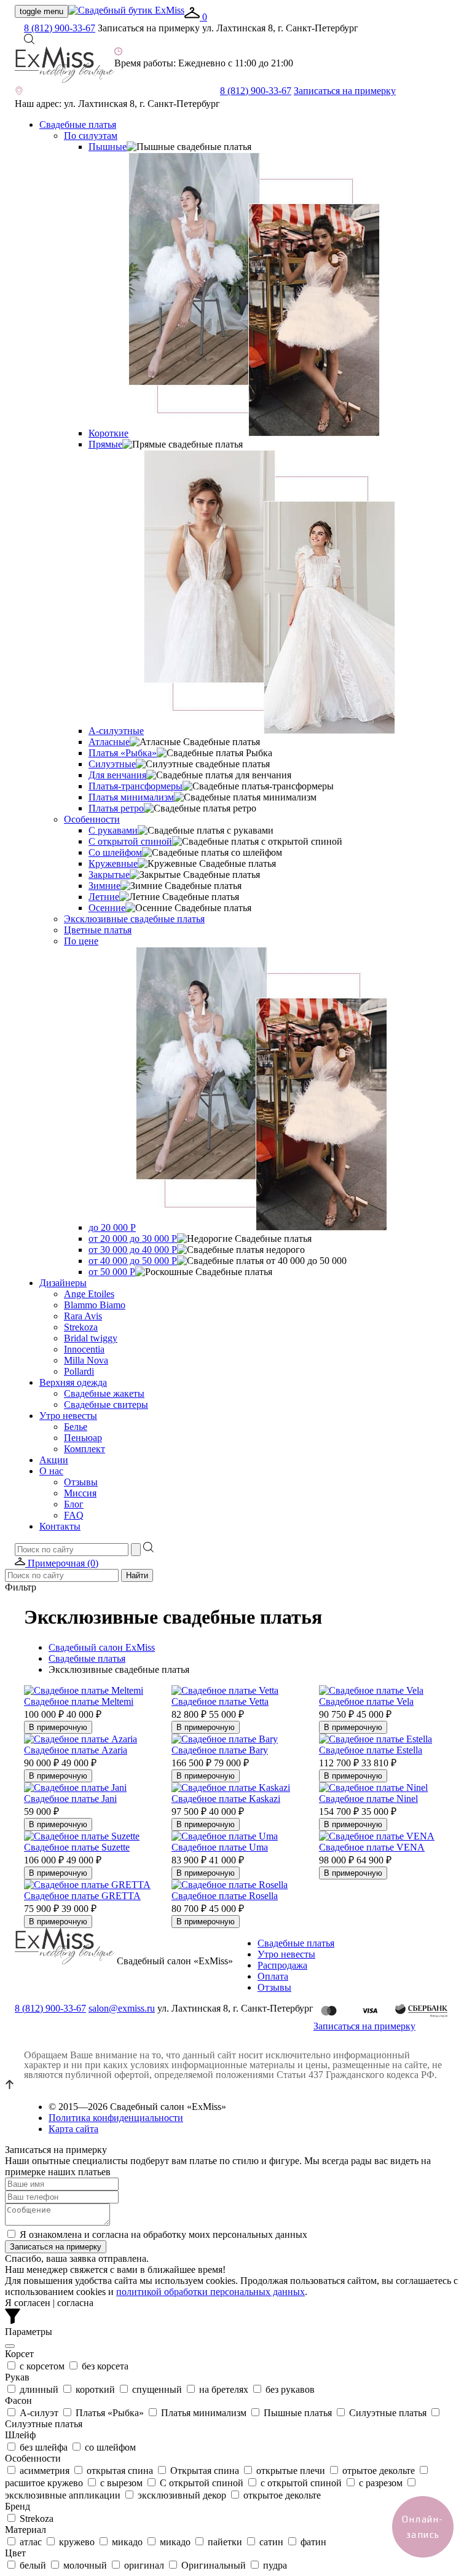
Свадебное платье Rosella (225, 1896)
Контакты (60, 1526)
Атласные (109, 742)
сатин (271, 2542)
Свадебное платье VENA (372, 1847)
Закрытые (109, 875)
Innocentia (84, 1349)
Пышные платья (298, 2413)
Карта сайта (73, 2129)
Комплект (85, 1449)
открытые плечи (291, 2471)
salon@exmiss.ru (122, 2008)
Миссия (80, 1493)
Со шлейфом (115, 852)
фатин (312, 2542)
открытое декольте (281, 2495)
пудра (274, 2565)
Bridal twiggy (91, 1338)
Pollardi (79, 1371)
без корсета (104, 2366)
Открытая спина (205, 2471)
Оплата (273, 1976)
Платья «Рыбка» (123, 753)
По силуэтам (91, 136)
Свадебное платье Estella (371, 1750)
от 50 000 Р (112, 1272)
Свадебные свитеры (106, 1405)
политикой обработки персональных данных (210, 2292)
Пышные (108, 147)
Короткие (108, 433)
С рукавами (113, 830)
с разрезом (381, 2483)
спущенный (157, 2389)
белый (33, 2565)
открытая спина (120, 2471)
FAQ (74, 1515)
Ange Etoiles (89, 1294)
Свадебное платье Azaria (76, 1750)
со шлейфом (109, 2447)
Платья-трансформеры (136, 786)
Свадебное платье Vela (366, 1701)
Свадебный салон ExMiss (102, 1647)
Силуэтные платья (388, 2413)
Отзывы (81, 1482)
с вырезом (121, 2483)
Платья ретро (116, 808)
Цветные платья (98, 930)
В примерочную (58, 1727)
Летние (104, 897)
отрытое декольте (379, 2471)
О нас (51, 1471)
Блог (74, 1504)
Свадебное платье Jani (70, 1799)
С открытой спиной (130, 841)
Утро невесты (68, 1416)
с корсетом (42, 2366)
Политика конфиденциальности (116, 2118)
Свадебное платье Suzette (77, 1847)
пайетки (225, 2542)
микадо (127, 2542)
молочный (85, 2565)
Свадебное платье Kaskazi (226, 1799)
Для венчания (117, 775)
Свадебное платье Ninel (368, 1799)
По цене (81, 941)
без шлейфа (44, 2447)
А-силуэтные (116, 731)
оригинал (144, 2565)
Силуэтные (112, 764)
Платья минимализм (131, 797)
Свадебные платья (78, 124)
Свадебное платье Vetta (220, 1701)
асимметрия (45, 2471)
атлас (31, 2542)
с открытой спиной (301, 2483)
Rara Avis (83, 1316)
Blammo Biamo (95, 1305)
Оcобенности (92, 819)
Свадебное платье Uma (220, 1847)
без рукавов (289, 2389)
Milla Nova (86, 1360)
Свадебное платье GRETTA (82, 1896)
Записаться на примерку (345, 91)
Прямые (105, 444)
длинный (39, 2389)
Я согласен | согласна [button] (49, 2303)
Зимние (104, 886)
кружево (77, 2542)
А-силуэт (39, 2413)
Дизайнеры (63, 1283)
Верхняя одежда (73, 1382)
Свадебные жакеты (104, 1393)
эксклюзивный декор (182, 2495)
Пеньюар (83, 1438)
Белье (76, 1427)
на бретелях (224, 2389)
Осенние (107, 908)
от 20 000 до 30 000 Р (133, 1239)
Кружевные (113, 863)
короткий (95, 2389)
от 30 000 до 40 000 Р (133, 1250)
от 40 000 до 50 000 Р (133, 1261)
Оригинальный (214, 2565)
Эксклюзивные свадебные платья (134, 919)
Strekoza (81, 1327)
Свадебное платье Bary (220, 1750)
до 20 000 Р (112, 1227)
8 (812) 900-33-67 (60, 28)
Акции (54, 1460)
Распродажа (282, 1965)
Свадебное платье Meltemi (79, 1701)
